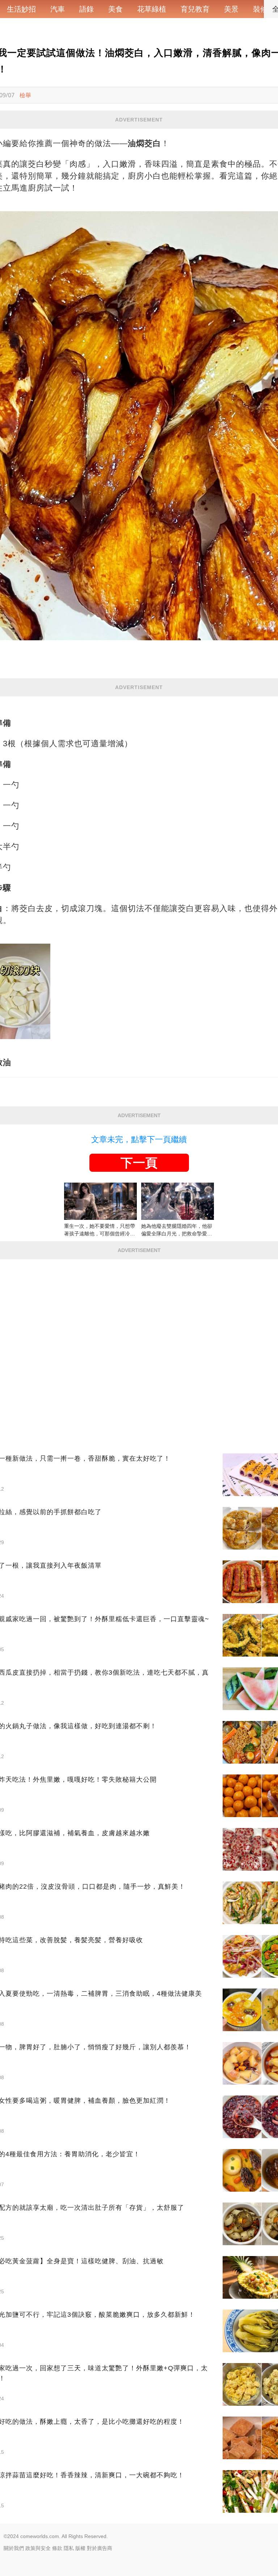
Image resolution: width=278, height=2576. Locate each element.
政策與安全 (38, 2548)
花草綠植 (152, 9)
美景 (231, 9)
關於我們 (14, 2548)
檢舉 (25, 95)
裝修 (260, 9)
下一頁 (139, 1163)
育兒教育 (195, 9)
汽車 (58, 9)
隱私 (69, 2548)
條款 (57, 2548)
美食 (115, 9)
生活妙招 (21, 9)
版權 (80, 2548)
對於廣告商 (100, 2548)
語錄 (87, 9)
